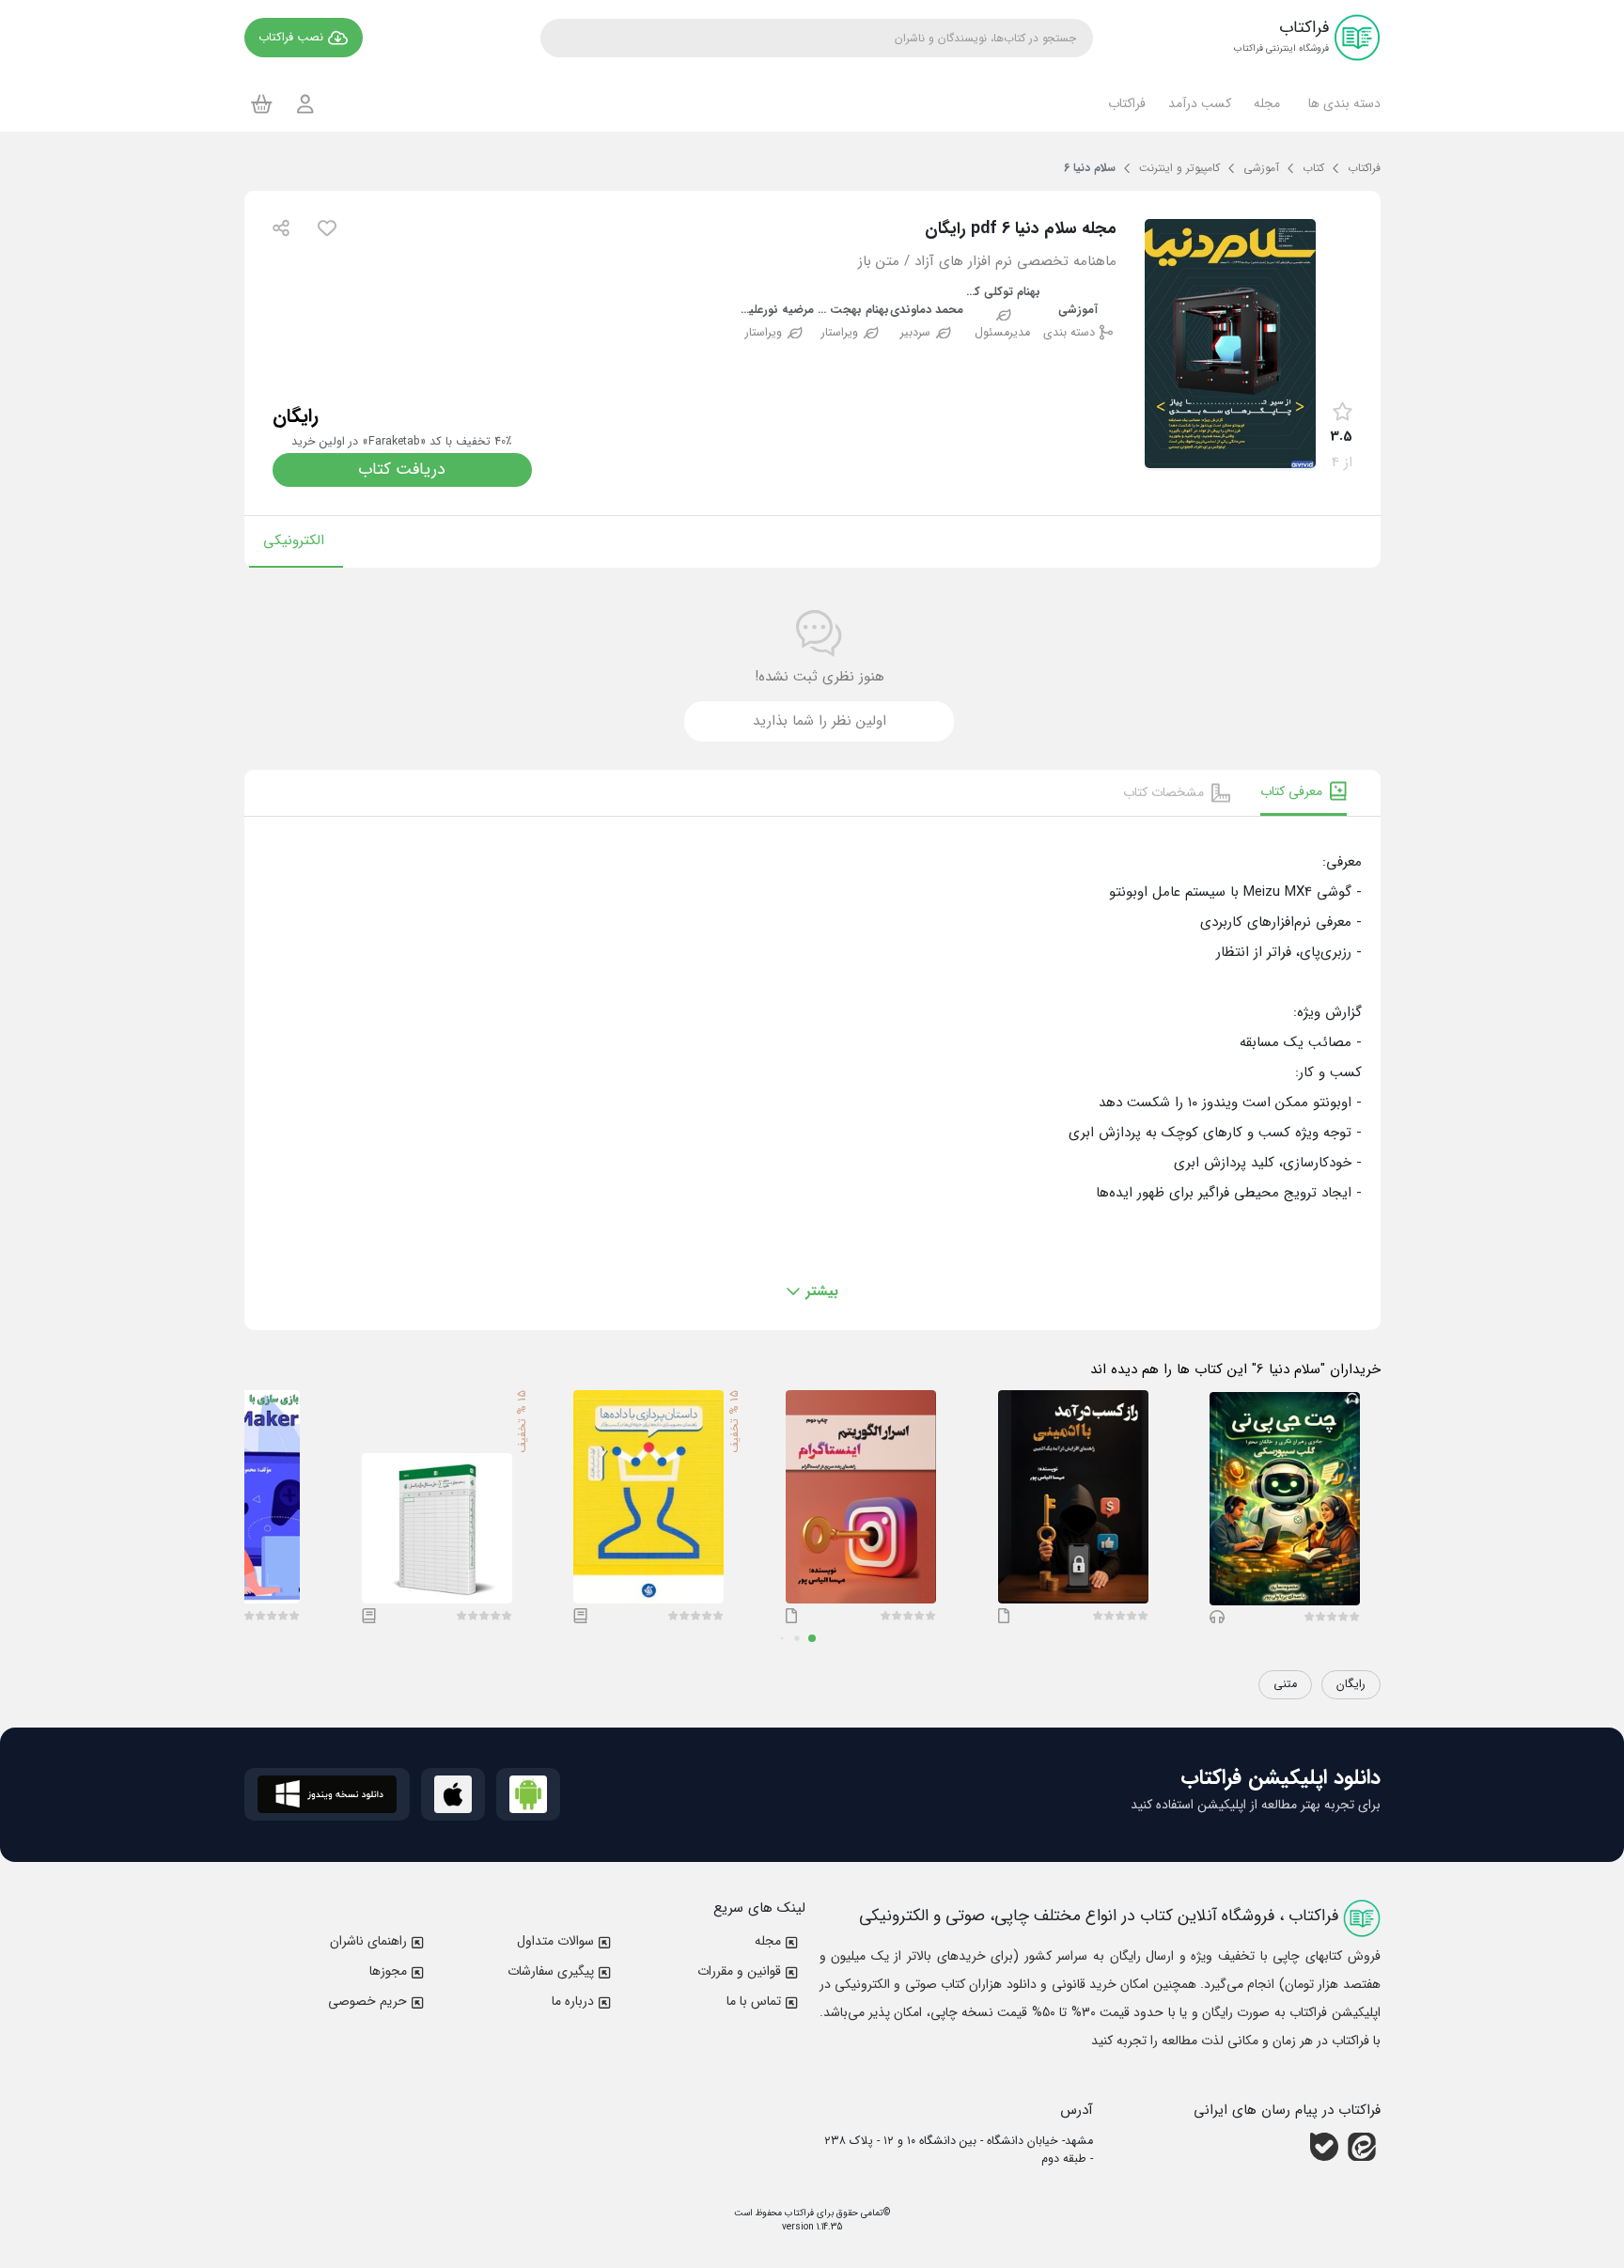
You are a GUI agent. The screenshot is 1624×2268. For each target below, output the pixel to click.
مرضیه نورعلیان (776, 311)
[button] (1342, 103)
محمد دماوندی (927, 311)
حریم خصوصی (367, 2001)
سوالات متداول (555, 1941)
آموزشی (1078, 311)
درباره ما (573, 2001)
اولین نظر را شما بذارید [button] (820, 721)
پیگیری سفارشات (551, 1971)
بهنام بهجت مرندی (852, 311)
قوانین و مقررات (739, 1971)
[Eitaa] (1362, 2147)
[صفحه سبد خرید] (262, 103)
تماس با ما (754, 2001)
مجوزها (388, 1971)
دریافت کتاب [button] (402, 469)
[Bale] (1324, 2147)
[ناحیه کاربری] (305, 104)
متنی (1285, 1684)
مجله (768, 1941)
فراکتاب (798, 2213)
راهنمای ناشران (368, 1941)
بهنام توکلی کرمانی (1003, 293)
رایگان (1351, 1684)
